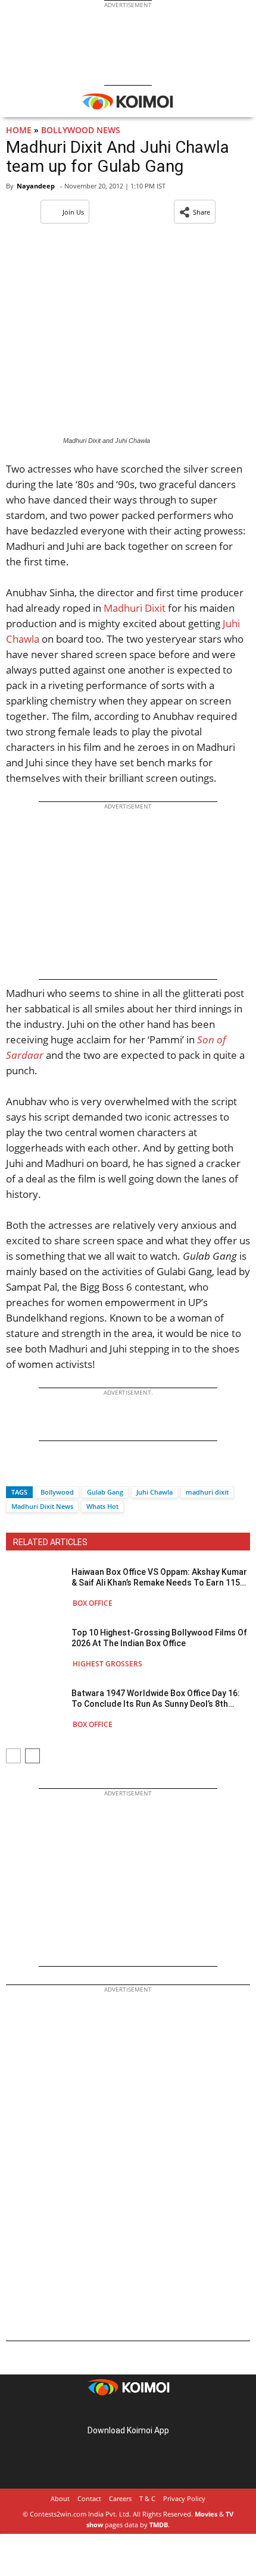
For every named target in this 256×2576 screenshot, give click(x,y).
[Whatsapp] (55, 1471)
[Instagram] (111, 2412)
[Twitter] (35, 1471)
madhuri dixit (207, 1492)
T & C (147, 2498)
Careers (120, 2498)
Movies (206, 2514)
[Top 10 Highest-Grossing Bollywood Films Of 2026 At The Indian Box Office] (36, 1648)
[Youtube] (161, 2412)
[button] (195, 212)
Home (19, 130)
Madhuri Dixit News (42, 1506)
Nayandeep (36, 186)
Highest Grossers (107, 1664)
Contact (89, 2498)
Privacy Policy (184, 2498)
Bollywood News (81, 130)
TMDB (159, 2525)
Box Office (93, 1603)
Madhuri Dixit (135, 608)
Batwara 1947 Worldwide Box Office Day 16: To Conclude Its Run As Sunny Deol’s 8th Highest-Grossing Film (156, 1699)
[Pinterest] (128, 2412)
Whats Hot (102, 1506)
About (60, 2498)
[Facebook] (15, 1471)
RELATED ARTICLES (50, 1542)
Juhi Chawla (154, 1492)
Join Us (73, 212)
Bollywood (57, 1492)
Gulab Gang (105, 1492)
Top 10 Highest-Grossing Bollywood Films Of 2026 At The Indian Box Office (159, 1638)
